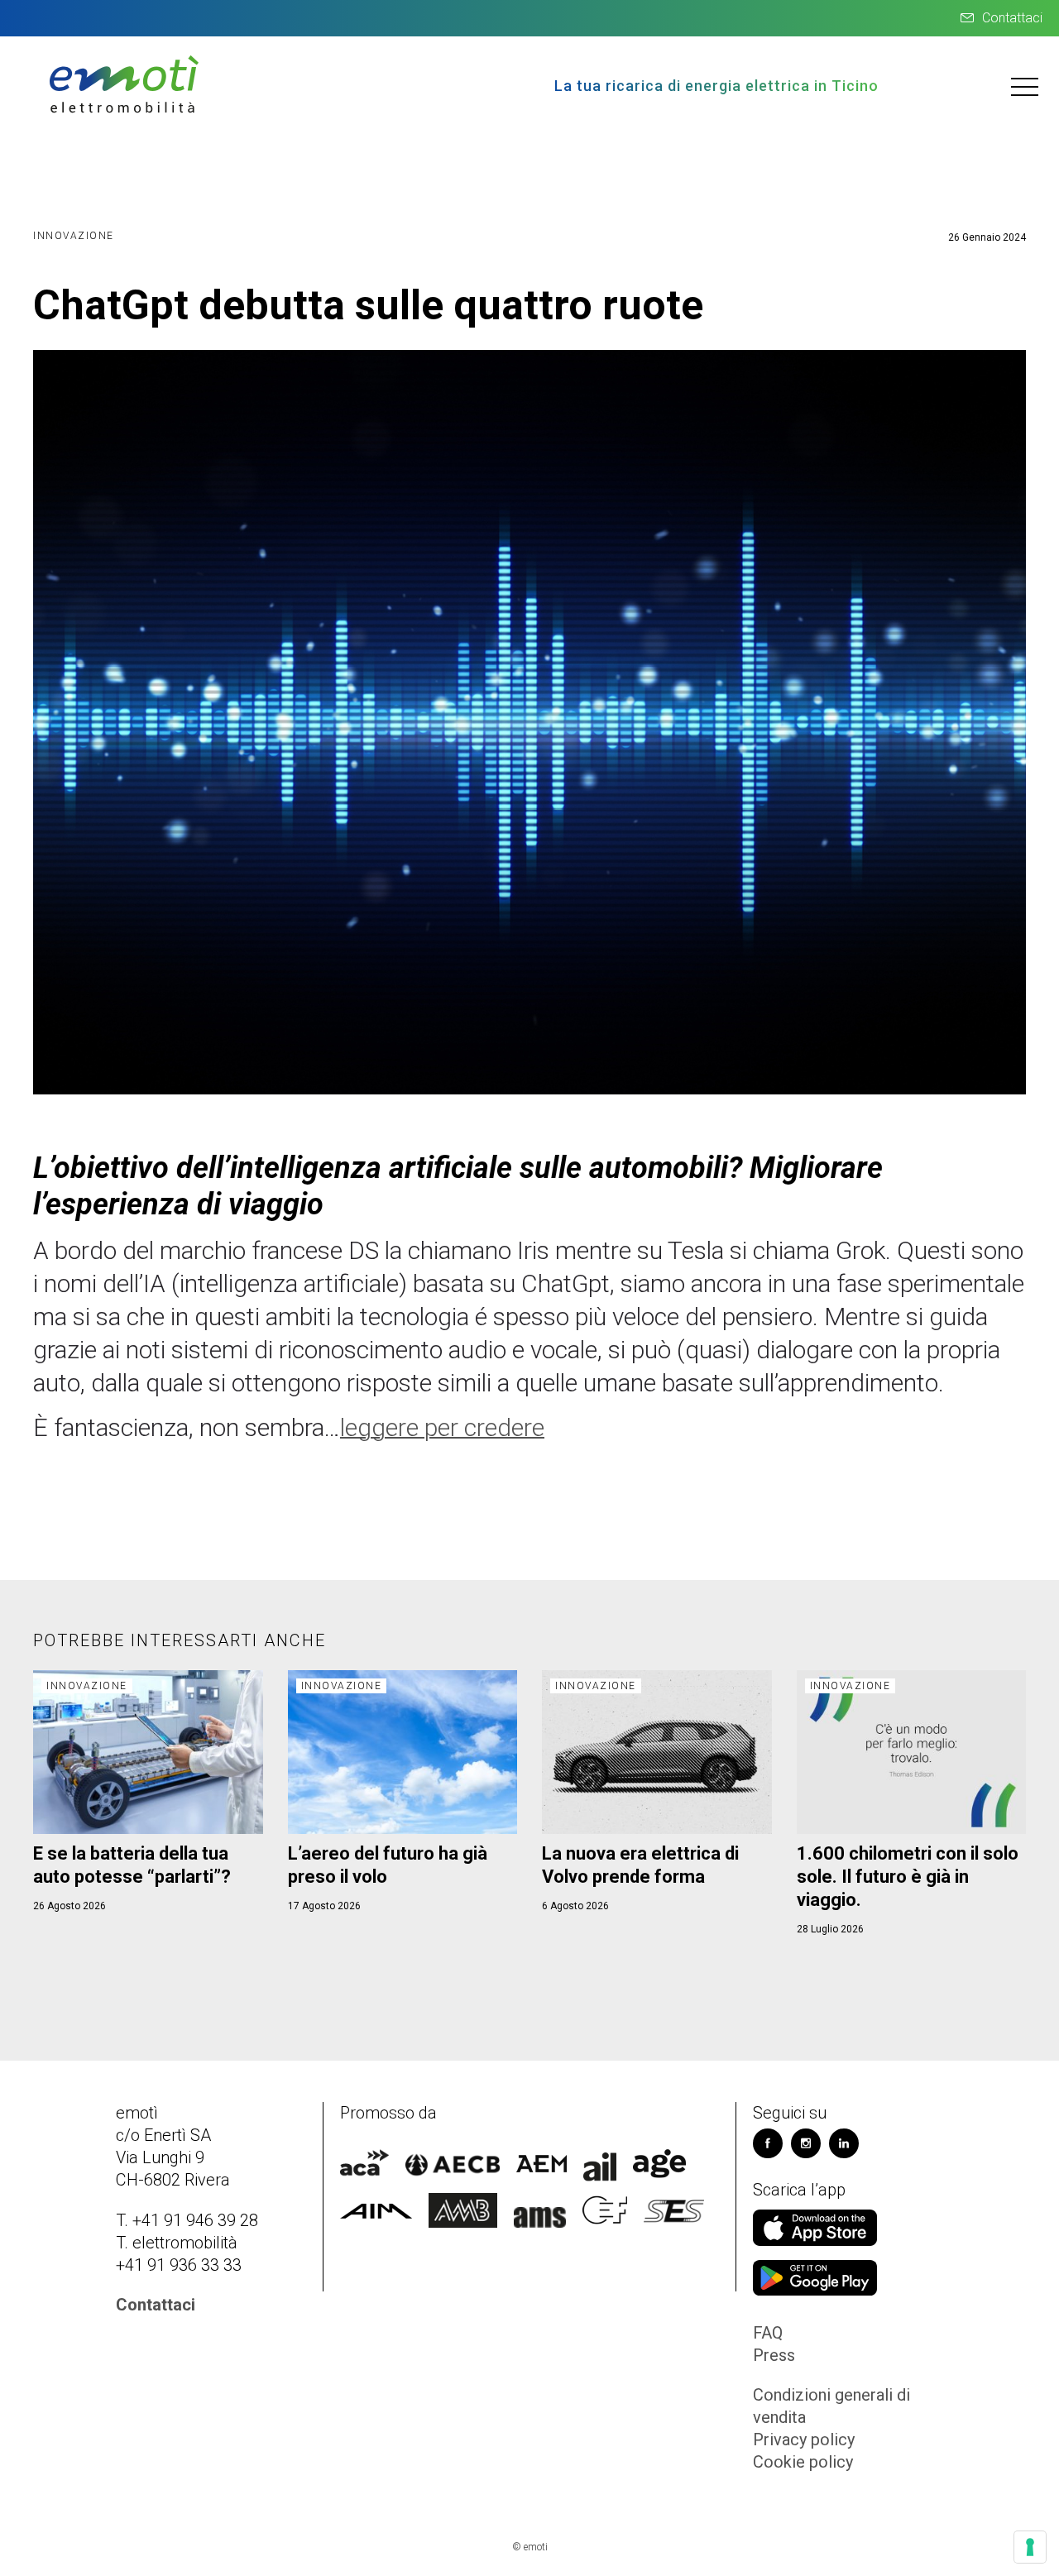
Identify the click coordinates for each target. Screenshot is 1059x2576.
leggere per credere (442, 1427)
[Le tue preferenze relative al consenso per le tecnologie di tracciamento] (1030, 2547)
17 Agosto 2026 (324, 1906)
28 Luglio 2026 (830, 1929)
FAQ (768, 2333)
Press (774, 2355)
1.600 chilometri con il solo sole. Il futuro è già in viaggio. (908, 1877)
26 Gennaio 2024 (987, 237)
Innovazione (74, 236)
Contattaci (1012, 18)
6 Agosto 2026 (575, 1906)
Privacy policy (804, 2440)
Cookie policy (803, 2462)
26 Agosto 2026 (69, 1906)
